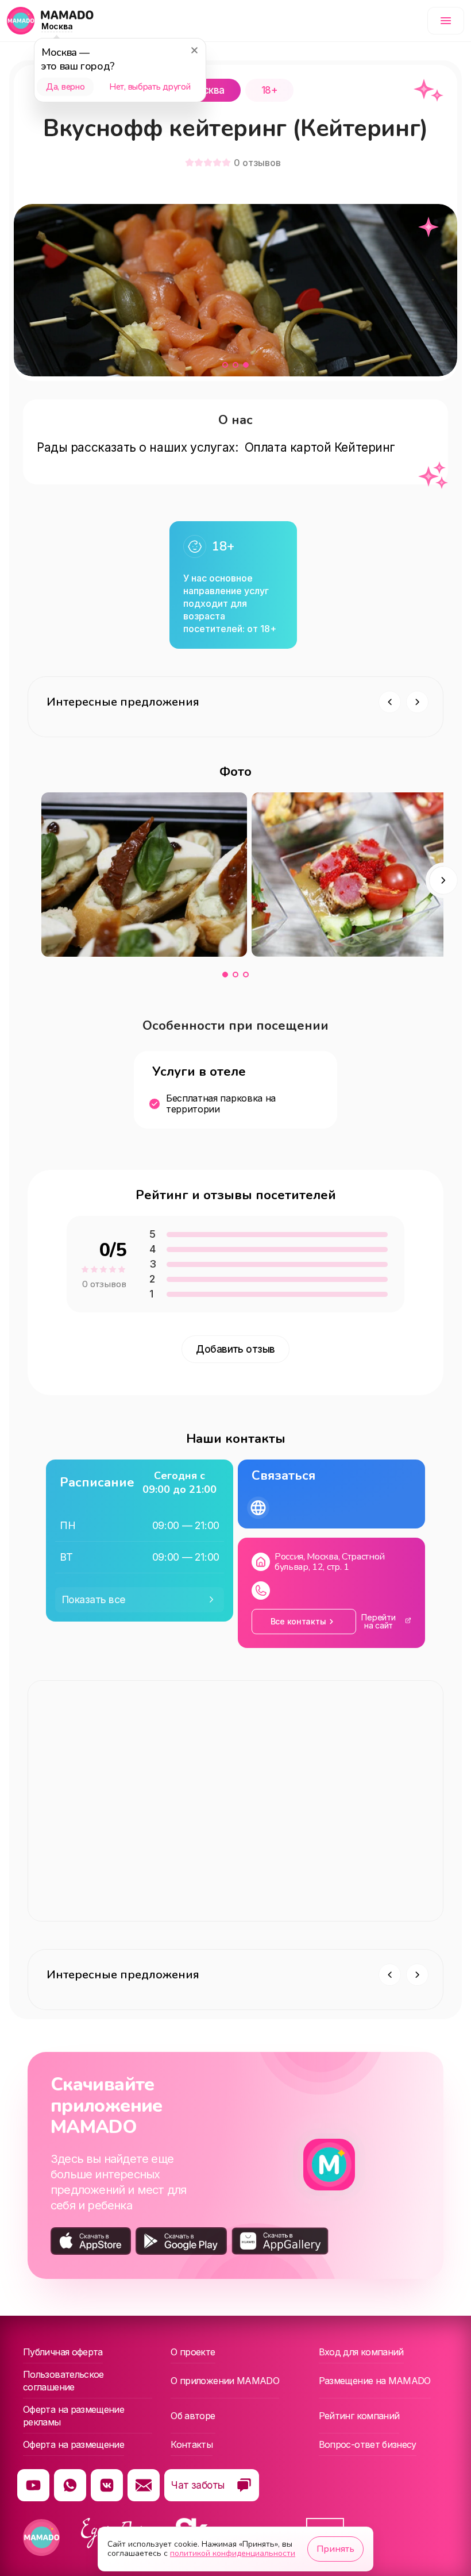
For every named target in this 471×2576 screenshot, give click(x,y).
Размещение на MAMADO (375, 2381)
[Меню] (446, 21)
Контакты (192, 2444)
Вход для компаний (361, 2352)
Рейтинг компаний (359, 2416)
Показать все (94, 1600)
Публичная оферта (63, 2352)
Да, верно (65, 87)
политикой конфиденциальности (233, 2553)
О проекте (193, 2352)
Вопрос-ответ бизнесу (368, 2444)
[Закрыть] (194, 50)
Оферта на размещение (74, 2444)
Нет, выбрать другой (150, 87)
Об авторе (193, 2416)
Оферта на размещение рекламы (74, 2416)
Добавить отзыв (235, 1349)
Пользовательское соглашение (63, 2381)
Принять (335, 2549)
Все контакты (298, 1621)
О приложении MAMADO (225, 2381)
